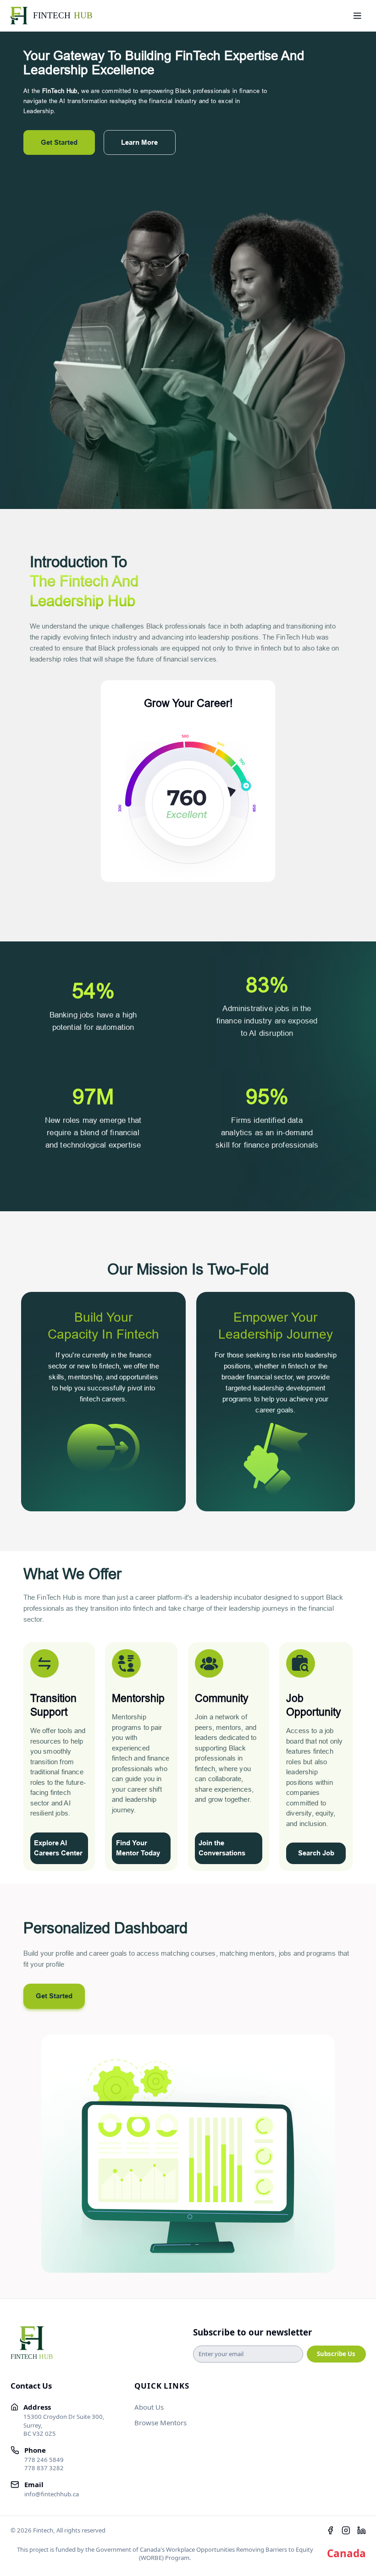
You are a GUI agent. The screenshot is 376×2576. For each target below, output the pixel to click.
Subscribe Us (336, 2354)
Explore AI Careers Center (58, 1848)
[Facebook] (330, 2530)
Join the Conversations (222, 1848)
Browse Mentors (160, 2423)
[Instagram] (346, 2530)
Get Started (59, 142)
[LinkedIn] (362, 2530)
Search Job (316, 1853)
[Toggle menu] (357, 16)
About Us (149, 2407)
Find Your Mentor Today (138, 1848)
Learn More (139, 142)
